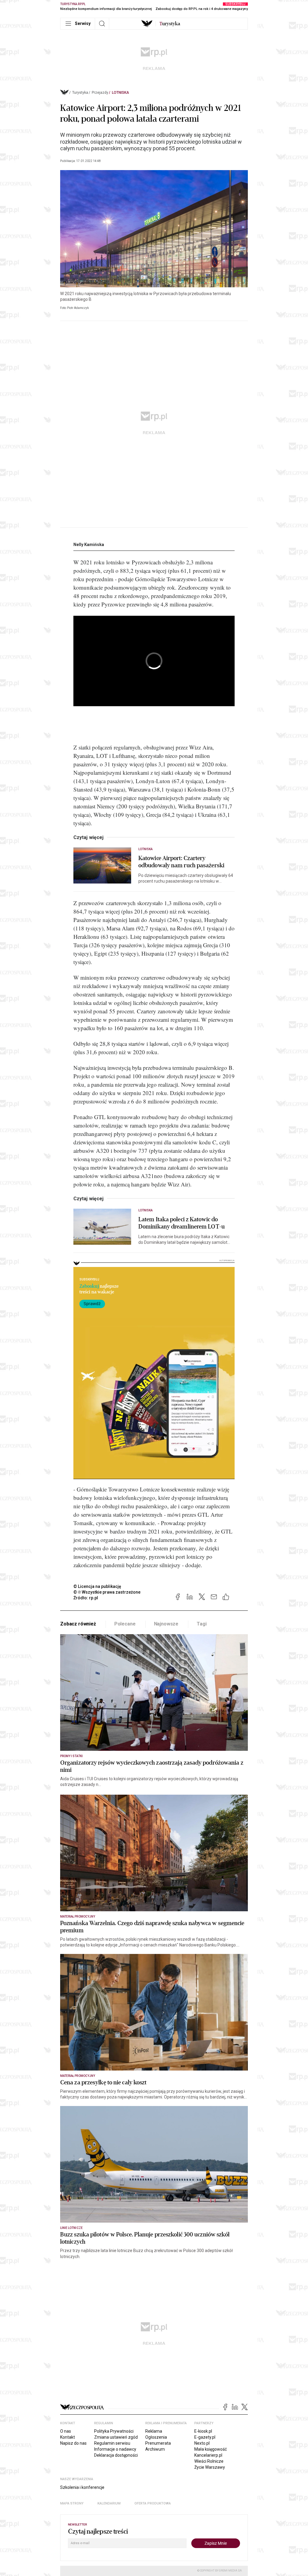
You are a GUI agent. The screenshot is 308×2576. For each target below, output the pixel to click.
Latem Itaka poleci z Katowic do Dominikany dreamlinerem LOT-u (182, 1223)
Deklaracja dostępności (116, 2455)
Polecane (125, 1624)
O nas (66, 2431)
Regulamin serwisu (112, 2443)
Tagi (202, 1624)
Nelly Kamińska (89, 545)
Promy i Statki (71, 1756)
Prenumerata (158, 2443)
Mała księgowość (211, 2449)
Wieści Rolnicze (209, 2461)
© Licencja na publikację (97, 1586)
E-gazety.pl (205, 2437)
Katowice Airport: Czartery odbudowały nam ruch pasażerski (181, 862)
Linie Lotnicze (71, 2228)
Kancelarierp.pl (208, 2455)
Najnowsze (166, 1624)
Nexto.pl (202, 2443)
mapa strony (72, 2503)
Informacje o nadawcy (115, 2449)
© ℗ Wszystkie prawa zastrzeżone (107, 1592)
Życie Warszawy (210, 2467)
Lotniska (120, 93)
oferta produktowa (153, 2503)
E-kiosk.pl (203, 2431)
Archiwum (155, 2449)
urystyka (170, 24)
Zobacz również (78, 1624)
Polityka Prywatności (114, 2431)
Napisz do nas (73, 2443)
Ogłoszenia (156, 2437)
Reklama (154, 2431)
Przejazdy (100, 93)
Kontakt (68, 2437)
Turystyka (80, 93)
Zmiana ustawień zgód (116, 2437)
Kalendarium (109, 2503)
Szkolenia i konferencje (82, 2487)
